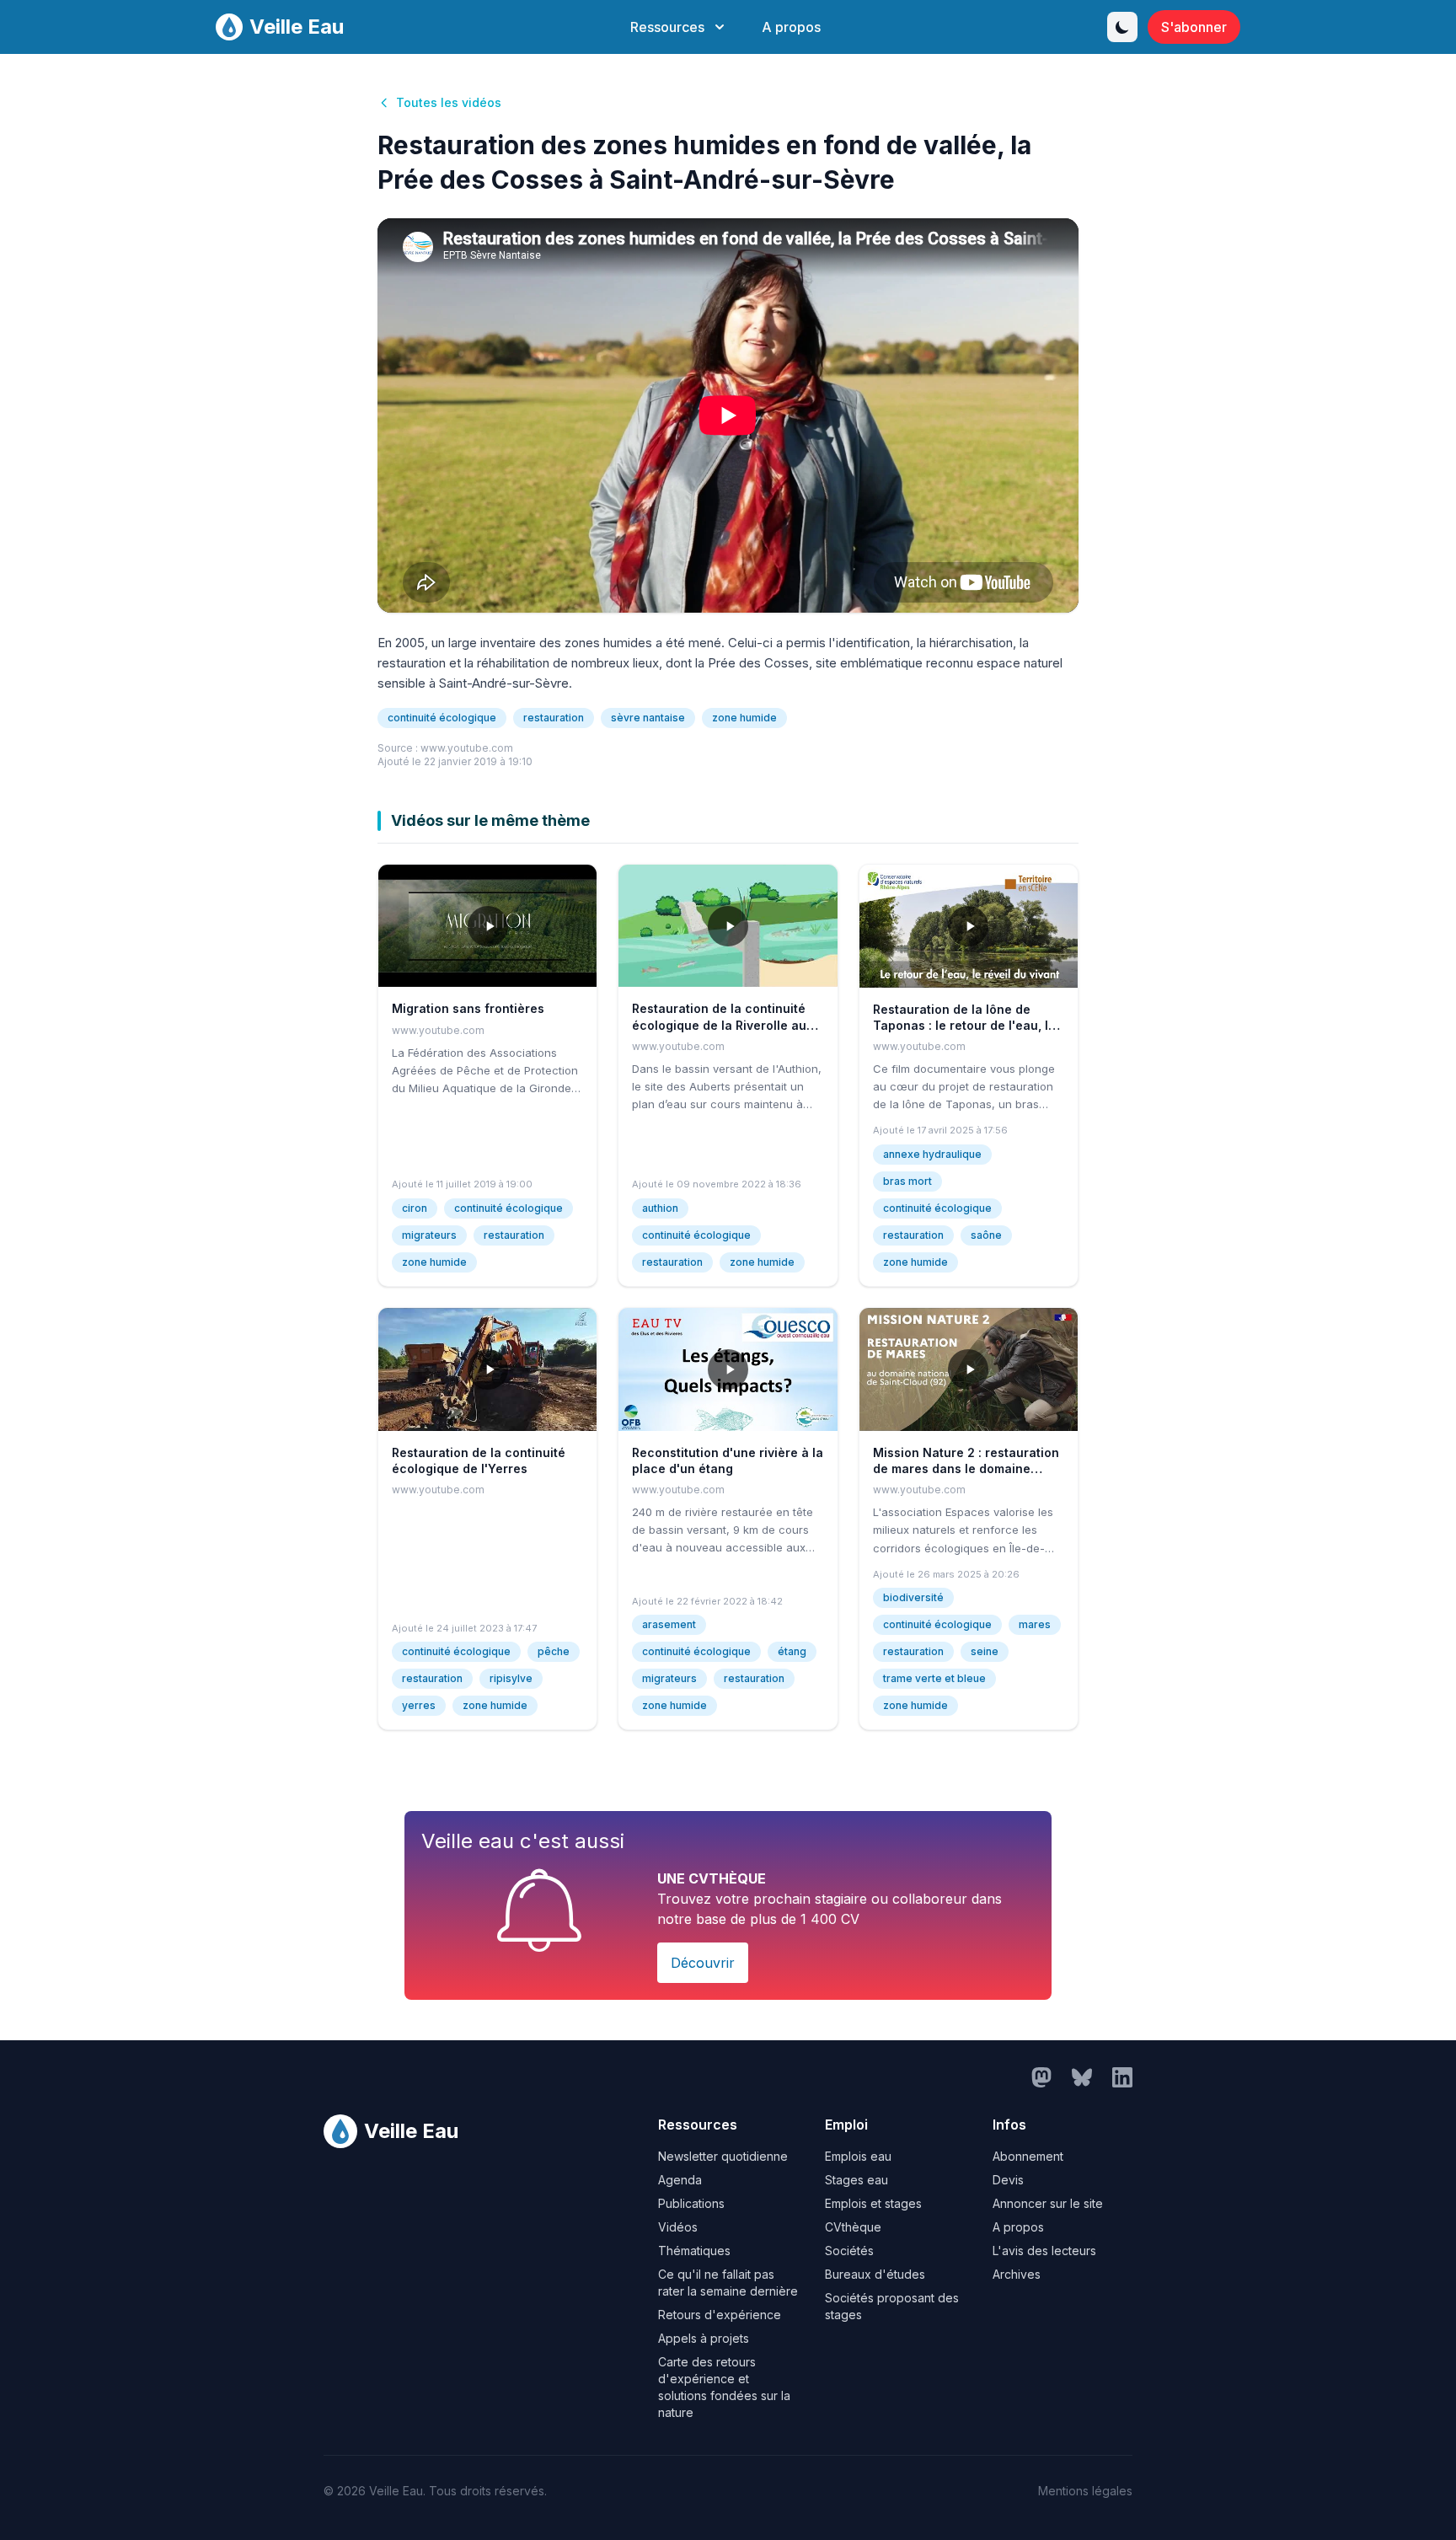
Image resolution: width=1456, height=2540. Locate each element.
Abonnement (1028, 2156)
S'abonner (1194, 27)
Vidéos (678, 2227)
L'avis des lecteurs (1044, 2251)
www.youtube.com (467, 748)
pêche (554, 1651)
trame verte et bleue (934, 1678)
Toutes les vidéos (449, 102)
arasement (669, 1624)
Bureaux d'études (875, 2274)
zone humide (744, 718)
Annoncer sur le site (1048, 2203)
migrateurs (429, 1235)
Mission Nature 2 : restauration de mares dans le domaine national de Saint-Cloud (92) (966, 1469)
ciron (415, 1208)
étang (792, 1651)
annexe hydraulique (932, 1154)
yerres (419, 1705)
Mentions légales (1085, 2491)
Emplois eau (858, 2156)
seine (985, 1651)
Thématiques (694, 2251)
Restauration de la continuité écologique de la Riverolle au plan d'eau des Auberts (719, 1025)
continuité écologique (442, 718)
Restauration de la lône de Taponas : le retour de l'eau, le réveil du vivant (964, 1026)
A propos (791, 27)
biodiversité (913, 1597)
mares (1035, 1624)
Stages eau (856, 2180)
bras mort (907, 1181)
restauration (554, 718)
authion (660, 1208)
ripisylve (511, 1678)
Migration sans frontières (468, 1008)
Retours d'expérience (720, 2315)
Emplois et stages (873, 2203)
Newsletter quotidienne (723, 2156)
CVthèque (853, 2227)
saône (986, 1235)
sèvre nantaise (648, 718)
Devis (1008, 2180)
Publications (691, 2203)
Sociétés (849, 2251)
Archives (1017, 2274)
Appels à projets (704, 2338)
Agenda (680, 2180)
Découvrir (703, 1963)
